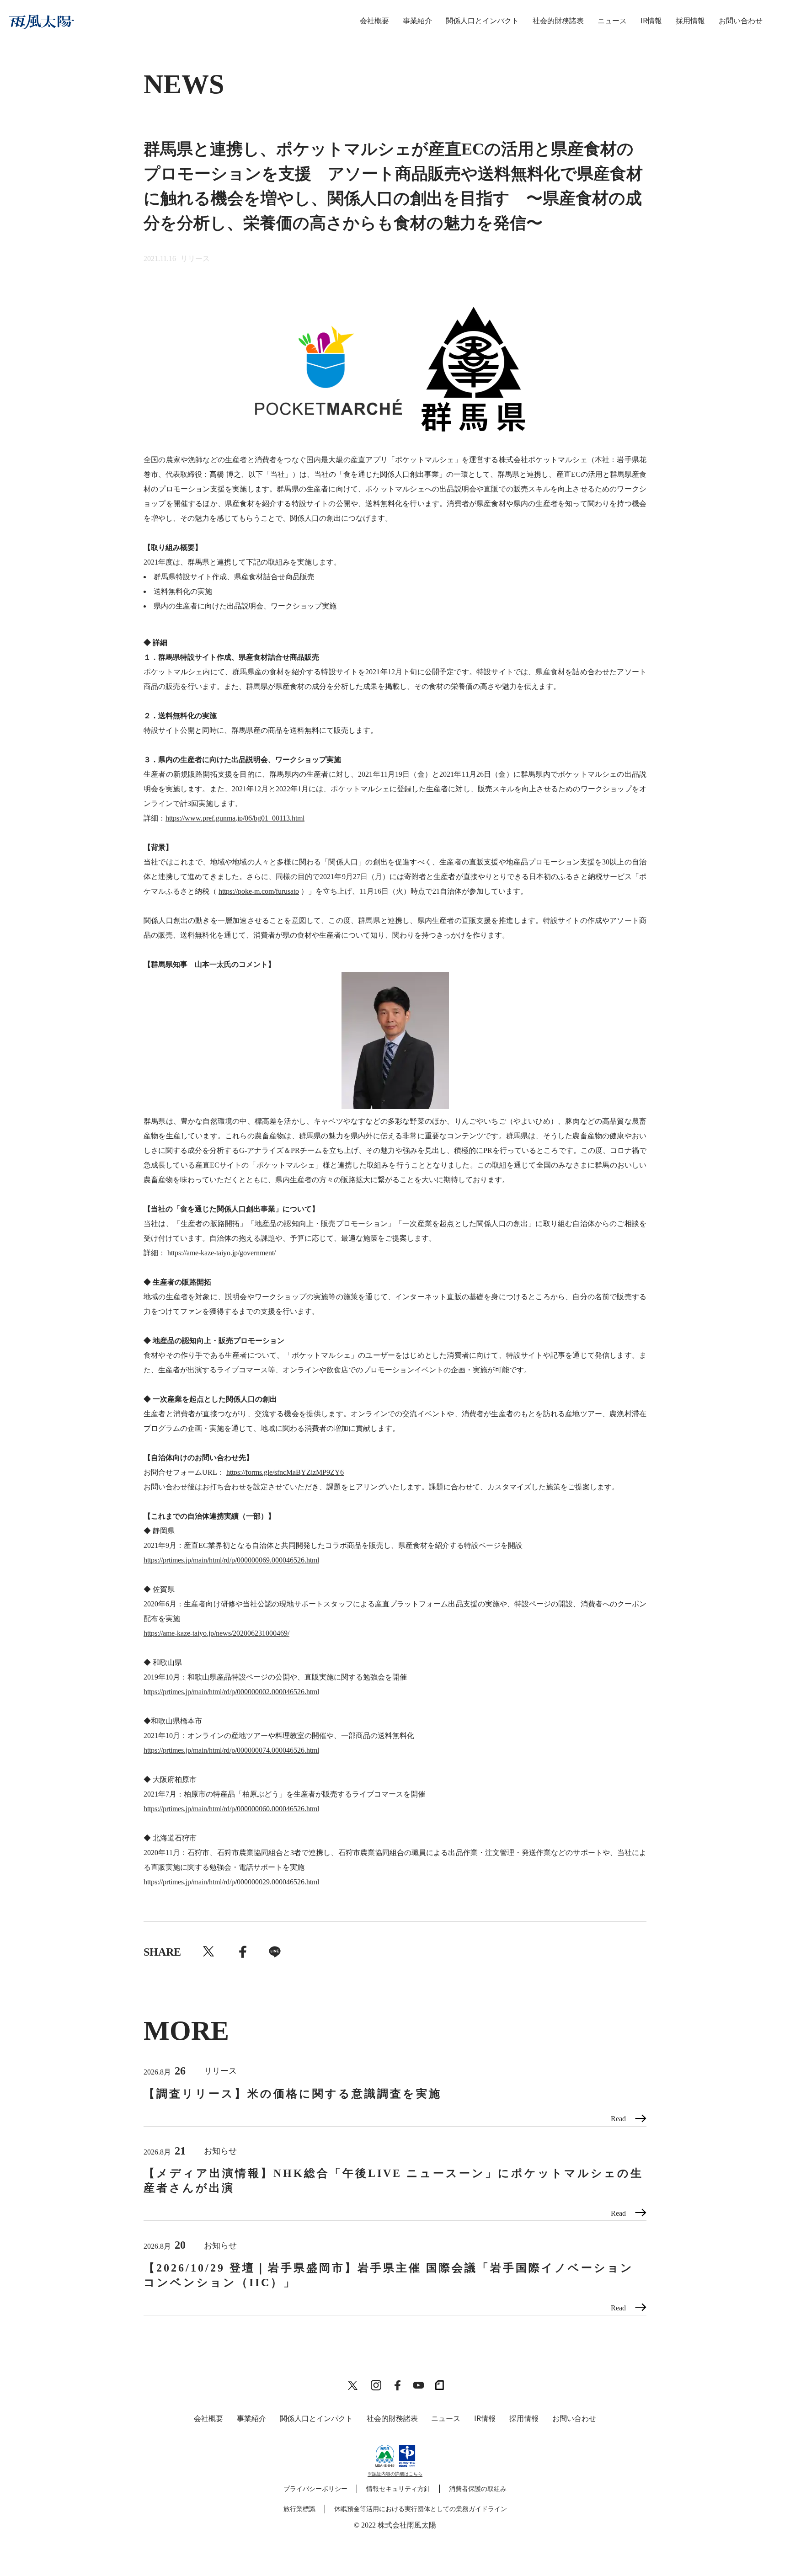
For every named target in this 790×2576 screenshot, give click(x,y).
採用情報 (690, 21)
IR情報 (651, 21)
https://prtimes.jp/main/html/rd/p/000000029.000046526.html (231, 1882)
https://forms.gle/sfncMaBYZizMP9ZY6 (285, 1472)
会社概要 (374, 21)
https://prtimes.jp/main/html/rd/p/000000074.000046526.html (231, 1750)
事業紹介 (417, 21)
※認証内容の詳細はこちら (395, 2474)
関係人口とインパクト (482, 21)
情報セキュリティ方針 (398, 2489)
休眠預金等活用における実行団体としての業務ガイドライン (421, 2509)
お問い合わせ (741, 21)
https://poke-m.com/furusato (259, 891)
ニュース (612, 21)
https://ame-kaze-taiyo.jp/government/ (221, 1253)
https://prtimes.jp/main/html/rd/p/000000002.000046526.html (231, 1692)
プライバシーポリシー (315, 2489)
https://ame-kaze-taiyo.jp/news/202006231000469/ (216, 1633)
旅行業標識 (299, 2509)
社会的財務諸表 (558, 21)
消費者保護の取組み (478, 2489)
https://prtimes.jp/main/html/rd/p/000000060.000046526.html (231, 1809)
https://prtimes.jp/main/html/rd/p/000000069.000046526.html (231, 1560)
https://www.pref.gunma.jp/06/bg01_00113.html (235, 818)
